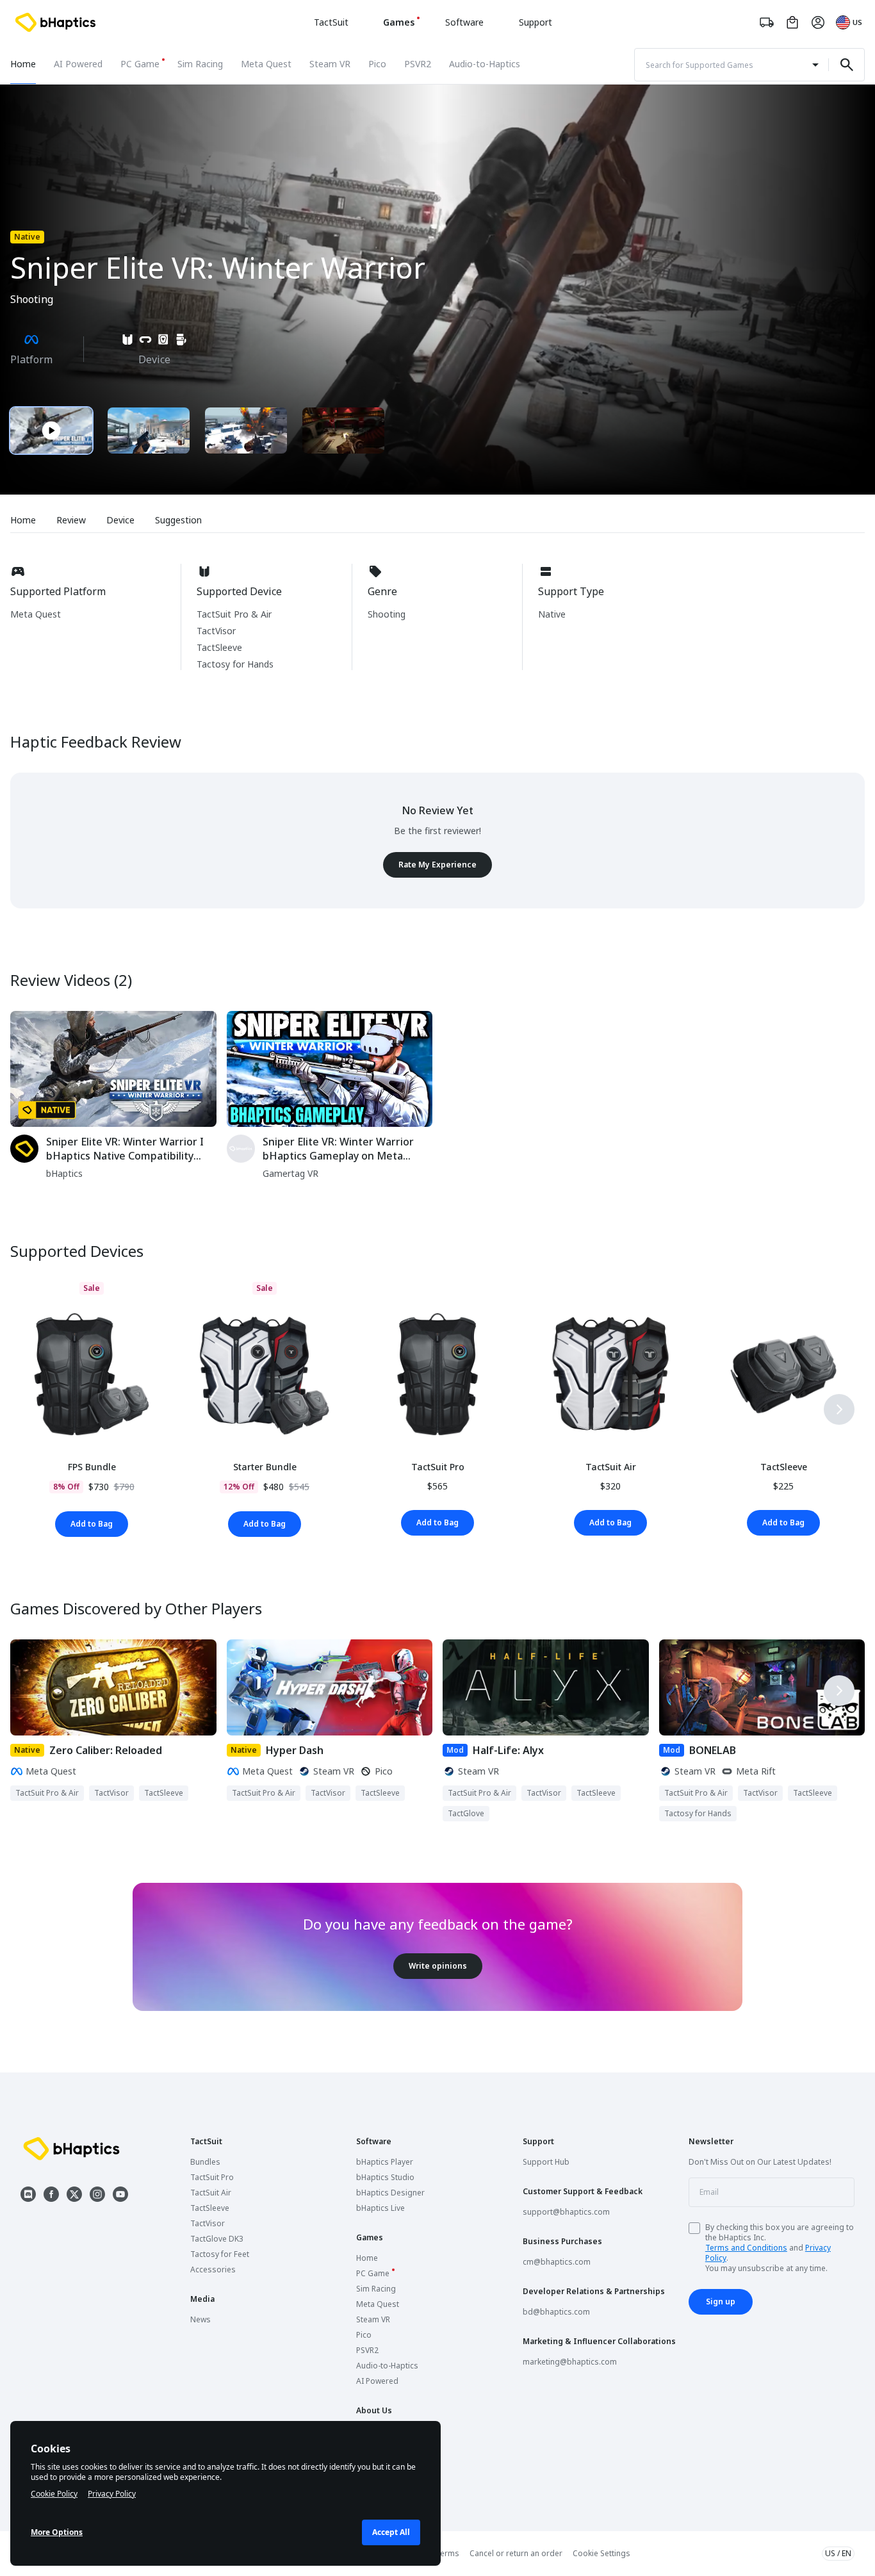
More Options (57, 2532)
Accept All (391, 2532)
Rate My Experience (437, 865)
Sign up (721, 2301)
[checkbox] (694, 2228)
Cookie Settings (601, 2554)
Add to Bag (92, 1524)
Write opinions (438, 1966)
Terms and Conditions (746, 2248)
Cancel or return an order (516, 2553)
